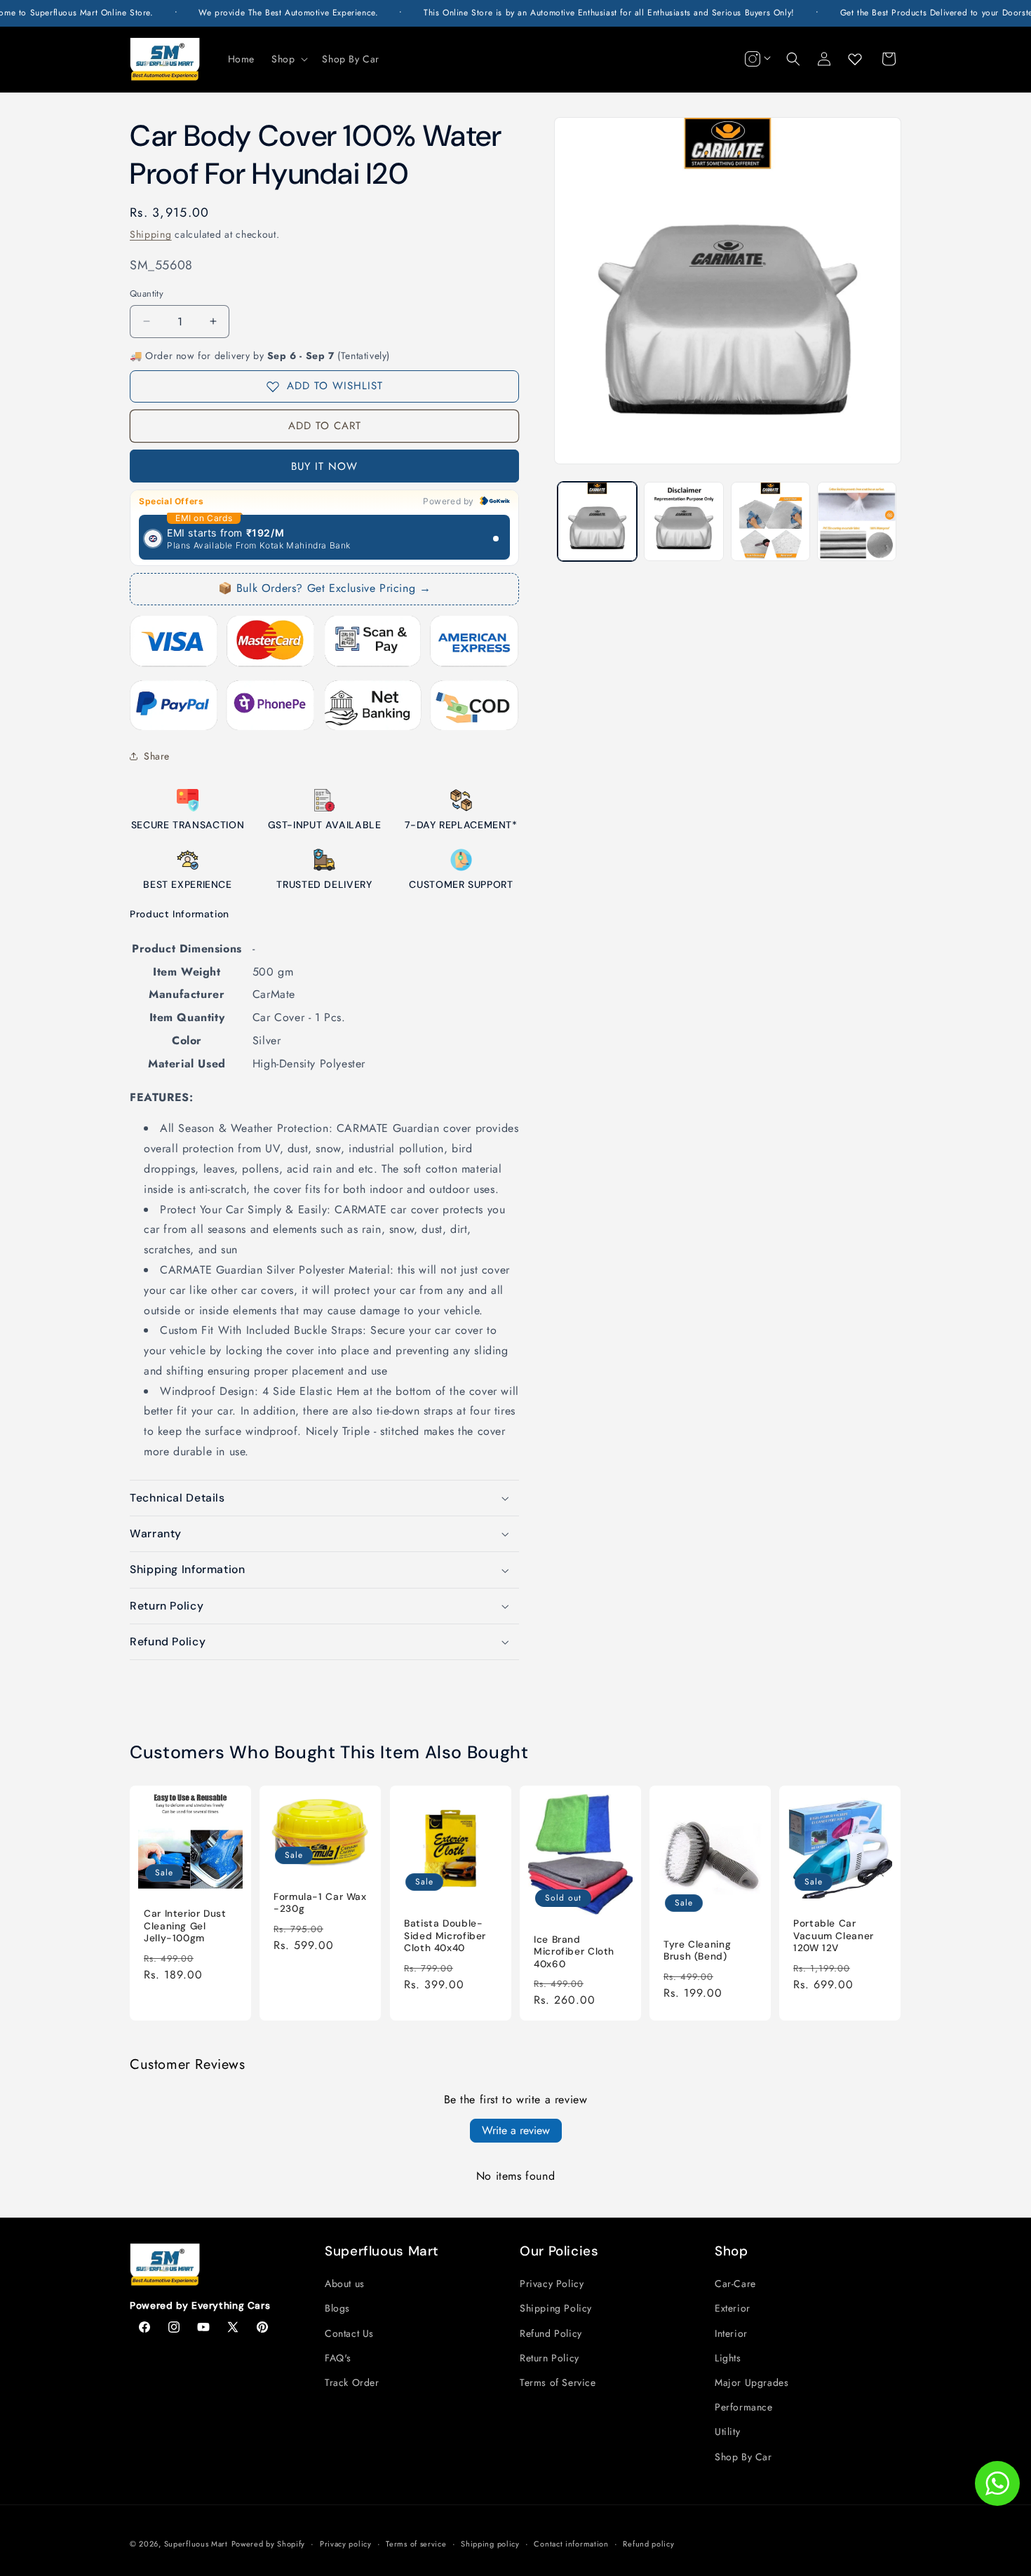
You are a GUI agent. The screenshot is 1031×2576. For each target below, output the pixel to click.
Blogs (337, 2308)
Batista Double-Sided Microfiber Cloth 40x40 (445, 1936)
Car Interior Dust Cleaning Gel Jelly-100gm (185, 1926)
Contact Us (349, 2333)
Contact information (571, 2544)
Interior (731, 2333)
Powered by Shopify (269, 2544)
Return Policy (550, 2358)
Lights (728, 2358)
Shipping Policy (556, 2308)
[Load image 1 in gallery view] (597, 521)
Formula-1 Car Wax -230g (320, 1902)
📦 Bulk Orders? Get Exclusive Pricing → (325, 588)
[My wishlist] (855, 59)
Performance (744, 2407)
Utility (727, 2432)
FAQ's (338, 2358)
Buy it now (324, 466)
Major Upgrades (752, 2382)
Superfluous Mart (196, 2544)
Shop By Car (743, 2457)
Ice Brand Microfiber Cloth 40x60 (574, 1951)
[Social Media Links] (756, 59)
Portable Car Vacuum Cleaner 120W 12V (834, 1936)
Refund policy (648, 2544)
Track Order (352, 2382)
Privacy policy (346, 2544)
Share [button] (157, 756)
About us (345, 2284)
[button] (288, 59)
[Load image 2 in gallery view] (683, 521)
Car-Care (735, 2284)
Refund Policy (551, 2333)
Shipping (151, 234)
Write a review (516, 2130)
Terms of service (416, 2544)
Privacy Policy (552, 2284)
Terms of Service (558, 2382)
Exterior (733, 2308)
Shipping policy (490, 2544)
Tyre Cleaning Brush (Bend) (697, 1950)
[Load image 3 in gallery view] (770, 521)
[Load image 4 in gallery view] (857, 521)
